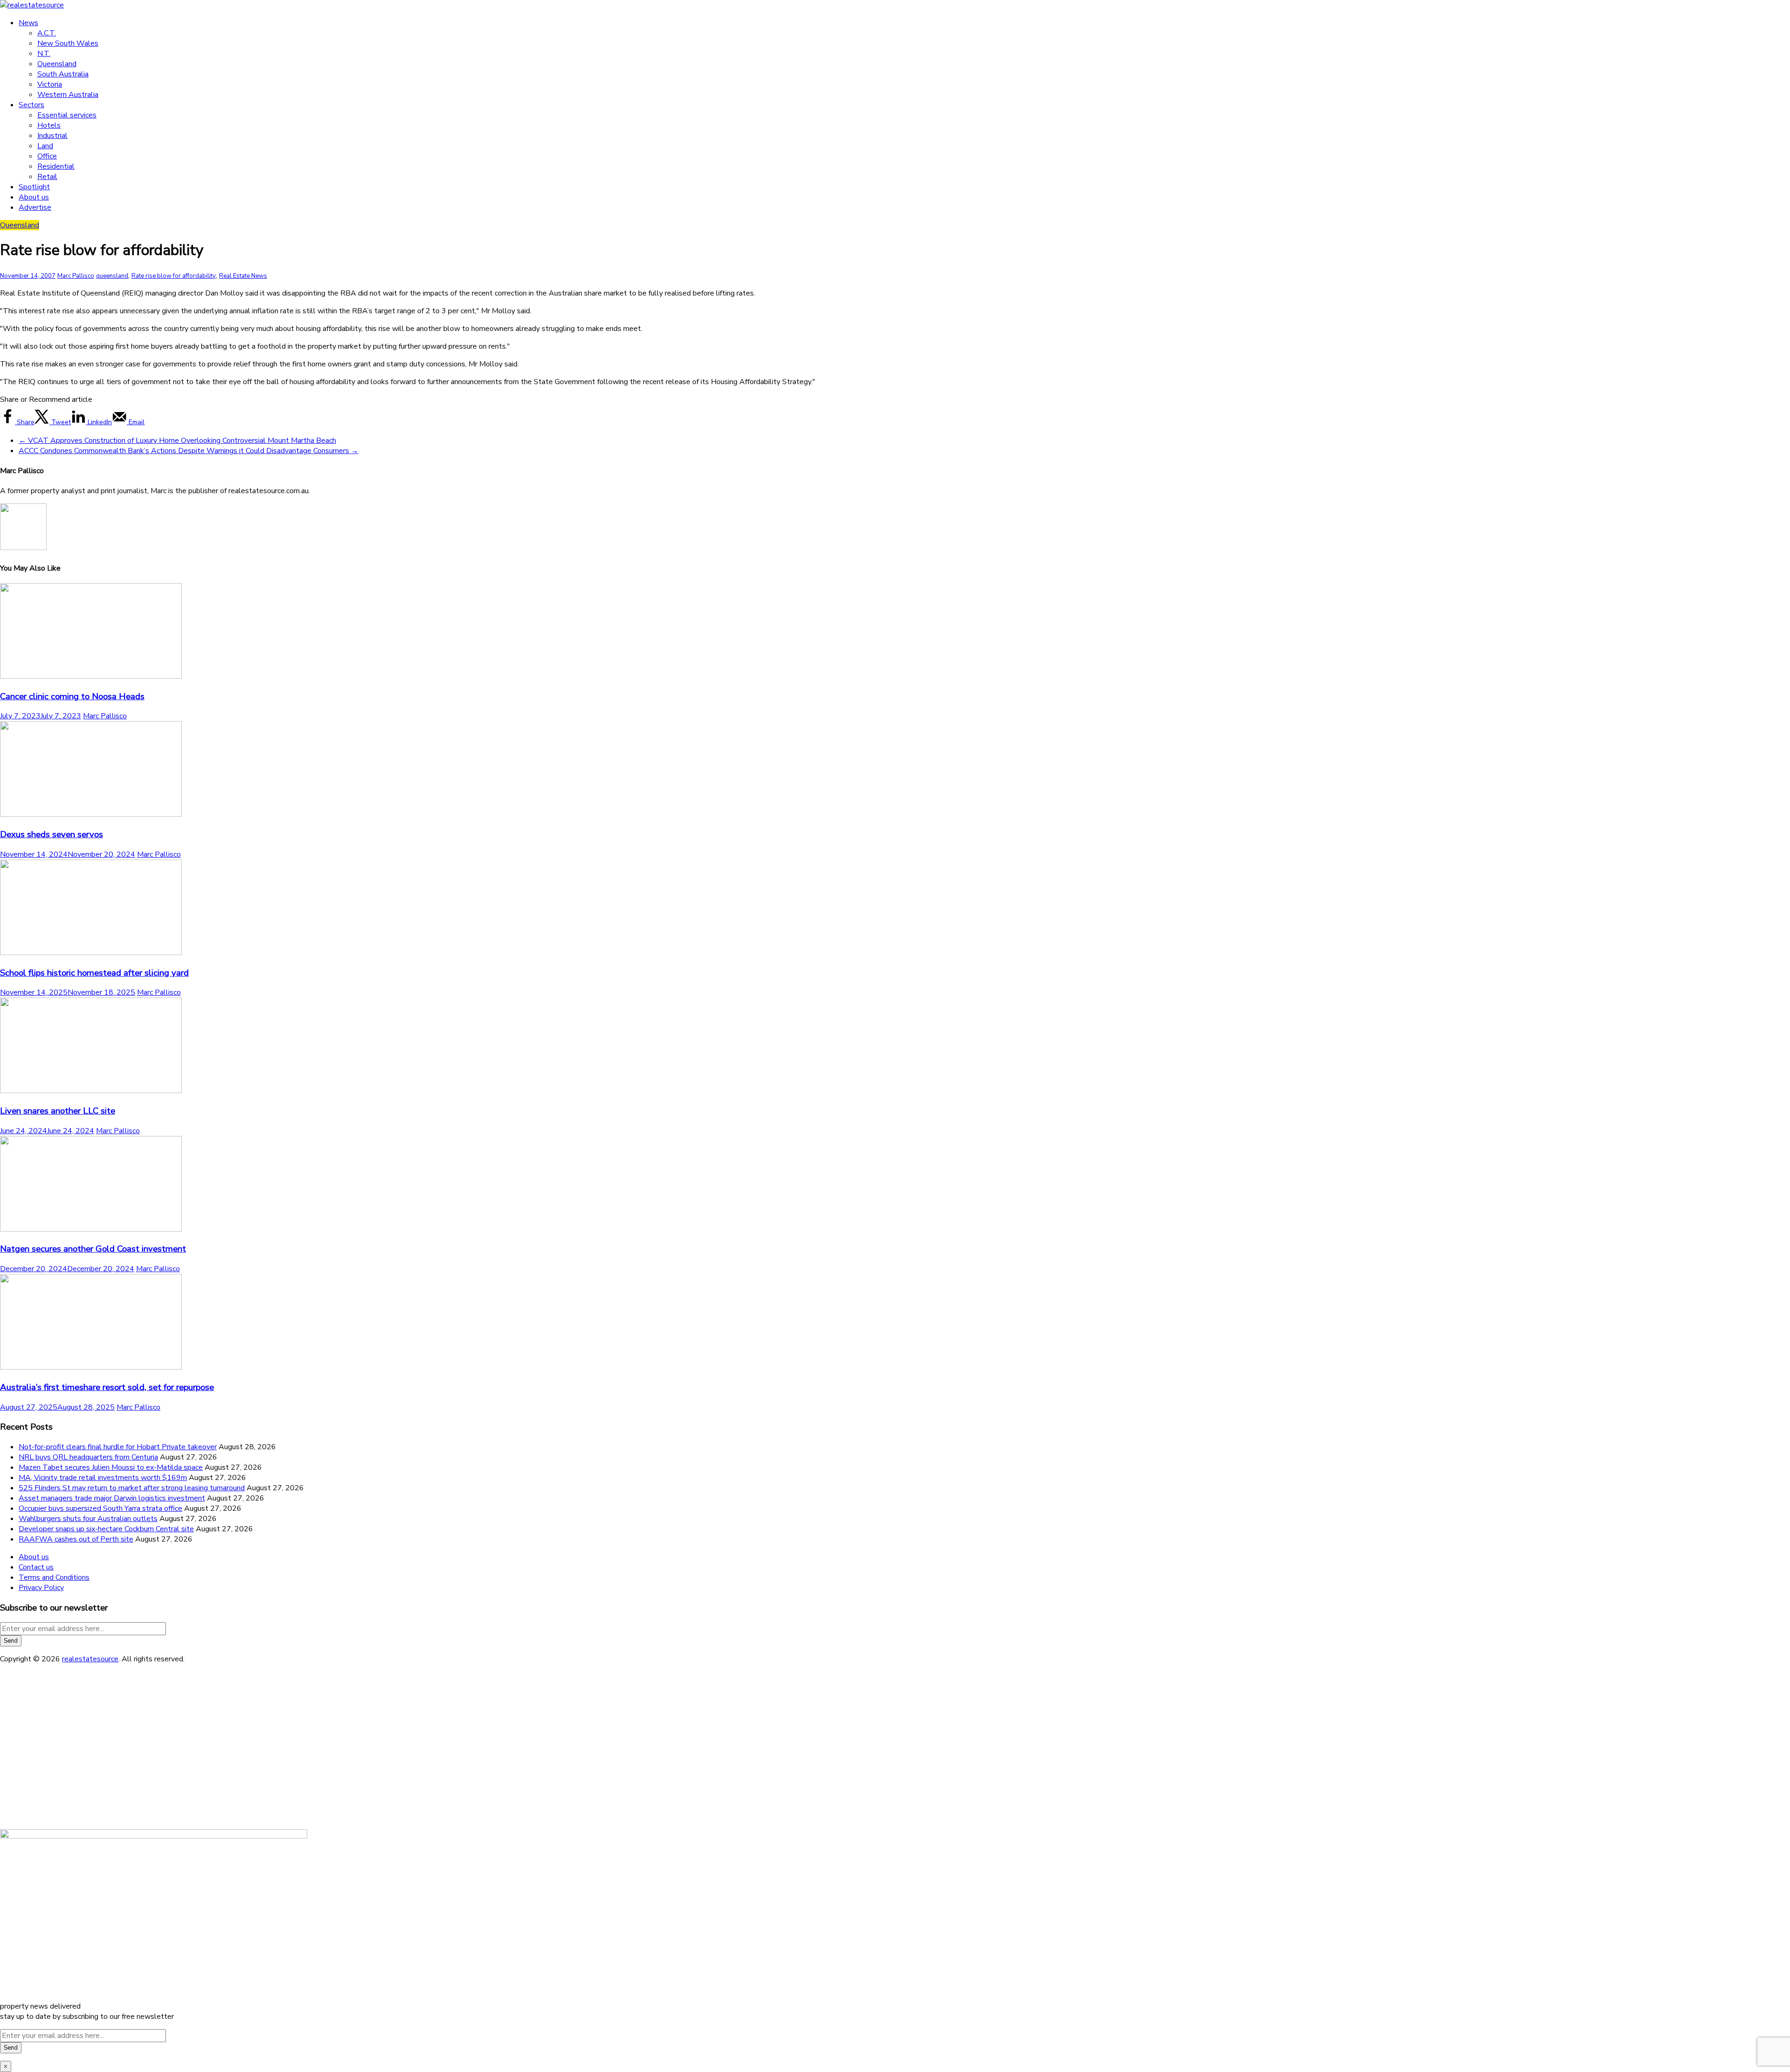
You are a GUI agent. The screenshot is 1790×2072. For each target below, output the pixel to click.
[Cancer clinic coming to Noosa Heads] (91, 676)
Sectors (31, 105)
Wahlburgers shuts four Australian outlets (88, 1519)
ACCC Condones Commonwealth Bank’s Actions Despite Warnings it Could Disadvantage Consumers (189, 451)
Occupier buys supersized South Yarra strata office (100, 1508)
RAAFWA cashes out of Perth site (76, 1539)
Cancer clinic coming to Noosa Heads (72, 696)
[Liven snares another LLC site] (91, 1091)
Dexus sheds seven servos (52, 834)
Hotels (49, 125)
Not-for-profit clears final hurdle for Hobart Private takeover (118, 1447)
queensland (112, 276)
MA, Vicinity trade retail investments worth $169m (103, 1478)
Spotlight (34, 187)
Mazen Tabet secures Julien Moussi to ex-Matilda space (111, 1467)
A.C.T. (47, 33)
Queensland (57, 64)
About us (34, 197)
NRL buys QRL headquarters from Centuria (88, 1457)
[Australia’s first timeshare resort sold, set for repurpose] (91, 1367)
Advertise (35, 207)
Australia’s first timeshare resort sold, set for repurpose (107, 1387)
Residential (56, 166)
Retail (47, 177)
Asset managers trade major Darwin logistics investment (112, 1498)
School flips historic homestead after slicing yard (94, 973)
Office (47, 156)
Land (45, 146)
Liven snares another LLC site (58, 1111)
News (28, 23)
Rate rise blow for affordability (174, 276)
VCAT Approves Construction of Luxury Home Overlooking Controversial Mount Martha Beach (177, 441)
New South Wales (68, 43)
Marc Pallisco (76, 276)
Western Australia (68, 95)
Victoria (50, 84)
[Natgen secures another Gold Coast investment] (91, 1229)
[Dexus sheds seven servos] (91, 814)
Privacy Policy (41, 1588)
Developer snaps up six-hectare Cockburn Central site (106, 1529)
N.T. (44, 54)
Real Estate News (243, 276)
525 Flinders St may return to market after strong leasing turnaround (132, 1488)
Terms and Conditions (54, 1577)
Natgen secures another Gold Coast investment (93, 1249)
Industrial (52, 136)
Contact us (36, 1567)
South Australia (63, 74)
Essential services (67, 115)
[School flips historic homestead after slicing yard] (91, 953)
